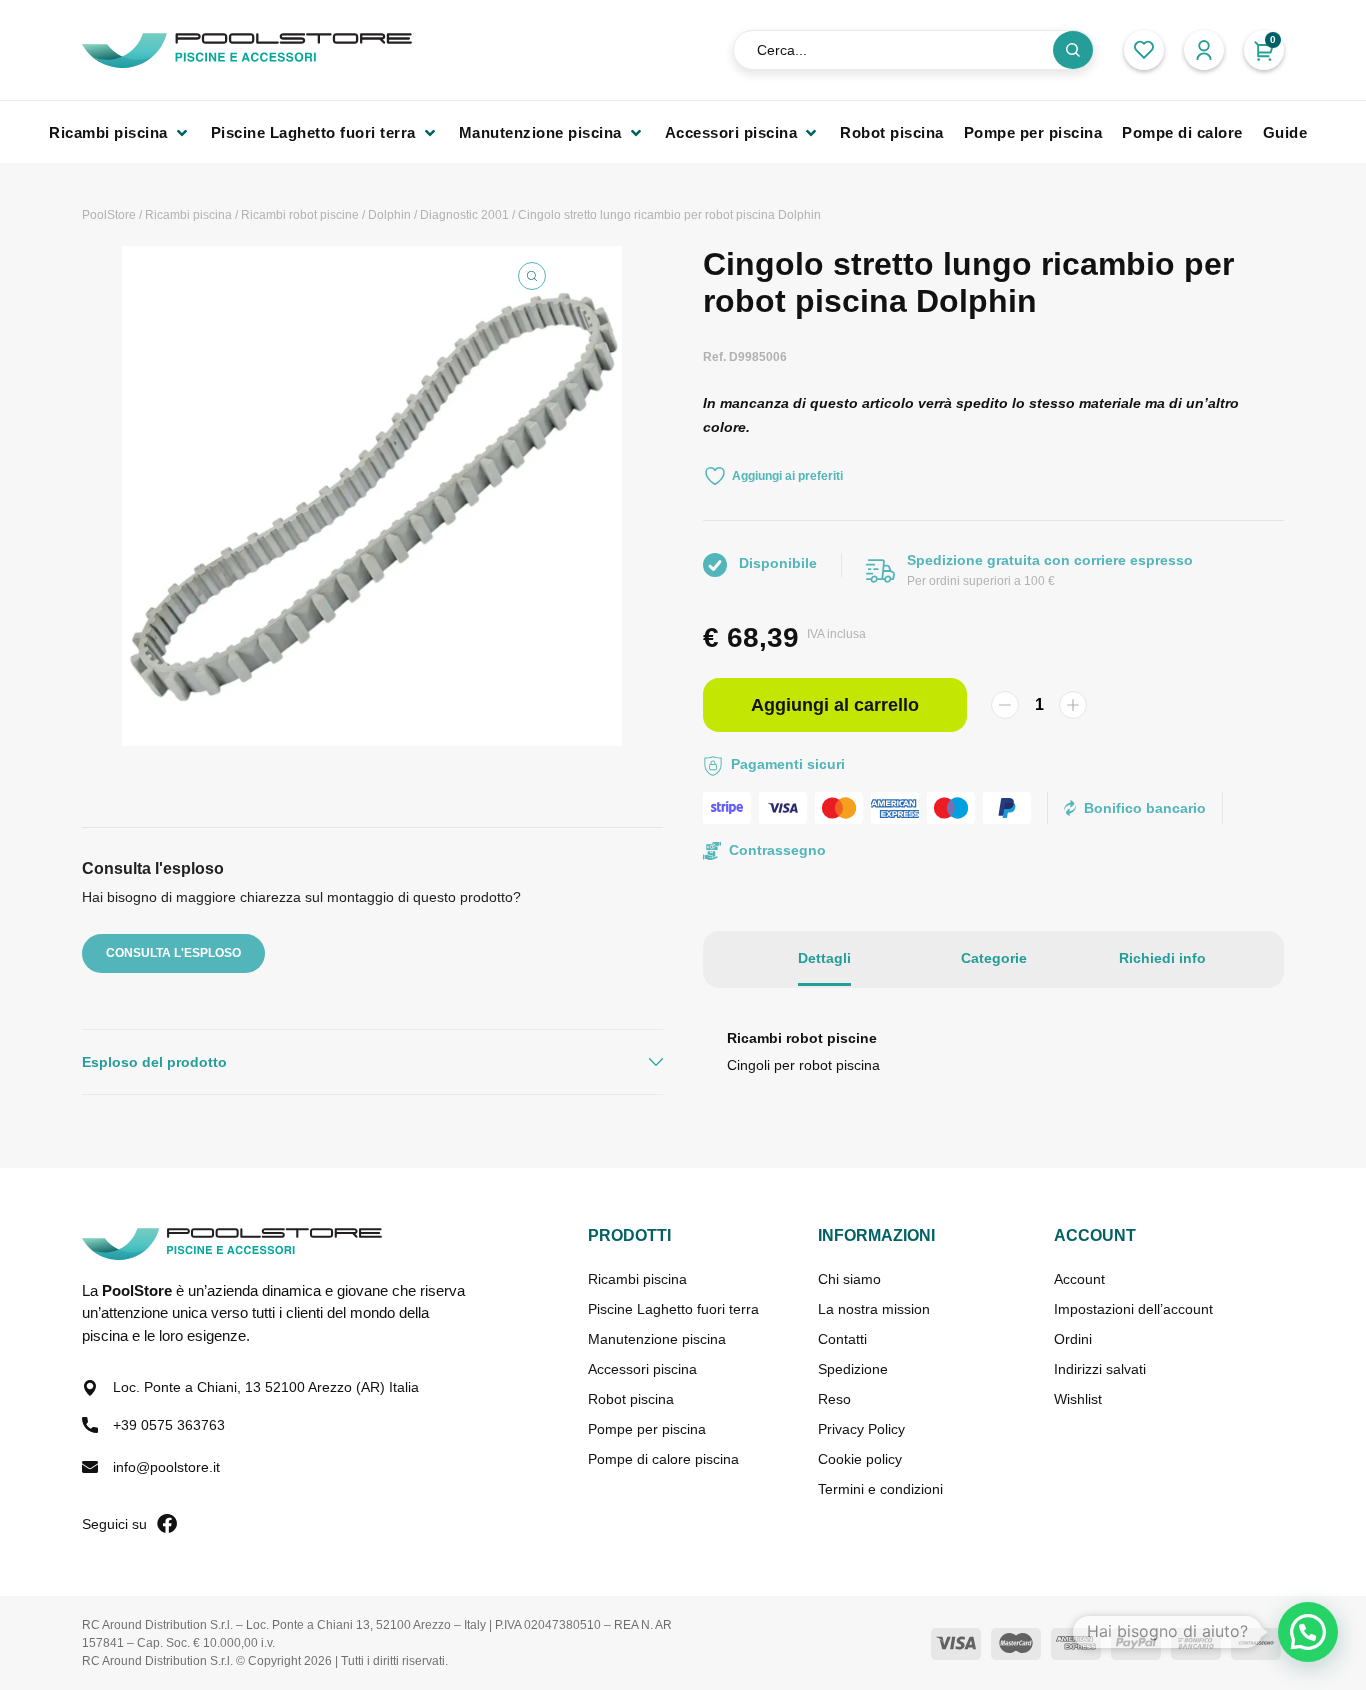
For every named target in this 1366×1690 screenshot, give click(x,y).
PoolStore (109, 215)
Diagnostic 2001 (464, 215)
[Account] (1204, 50)
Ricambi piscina (188, 215)
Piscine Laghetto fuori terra (673, 1309)
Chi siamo (849, 1279)
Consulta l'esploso (173, 953)
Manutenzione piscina (657, 1339)
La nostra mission (874, 1309)
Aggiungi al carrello (835, 705)
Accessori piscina (642, 1369)
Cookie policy (860, 1459)
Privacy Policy (861, 1429)
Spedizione (853, 1369)
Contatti (842, 1339)
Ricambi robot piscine (300, 215)
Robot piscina (631, 1399)
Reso (834, 1399)
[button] (120, 132)
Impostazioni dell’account (1133, 1309)
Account (1079, 1279)
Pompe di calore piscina (663, 1459)
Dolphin (389, 215)
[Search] (1073, 50)
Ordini (1073, 1339)
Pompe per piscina (647, 1429)
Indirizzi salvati (1100, 1369)
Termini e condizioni (880, 1489)
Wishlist (1078, 1399)
